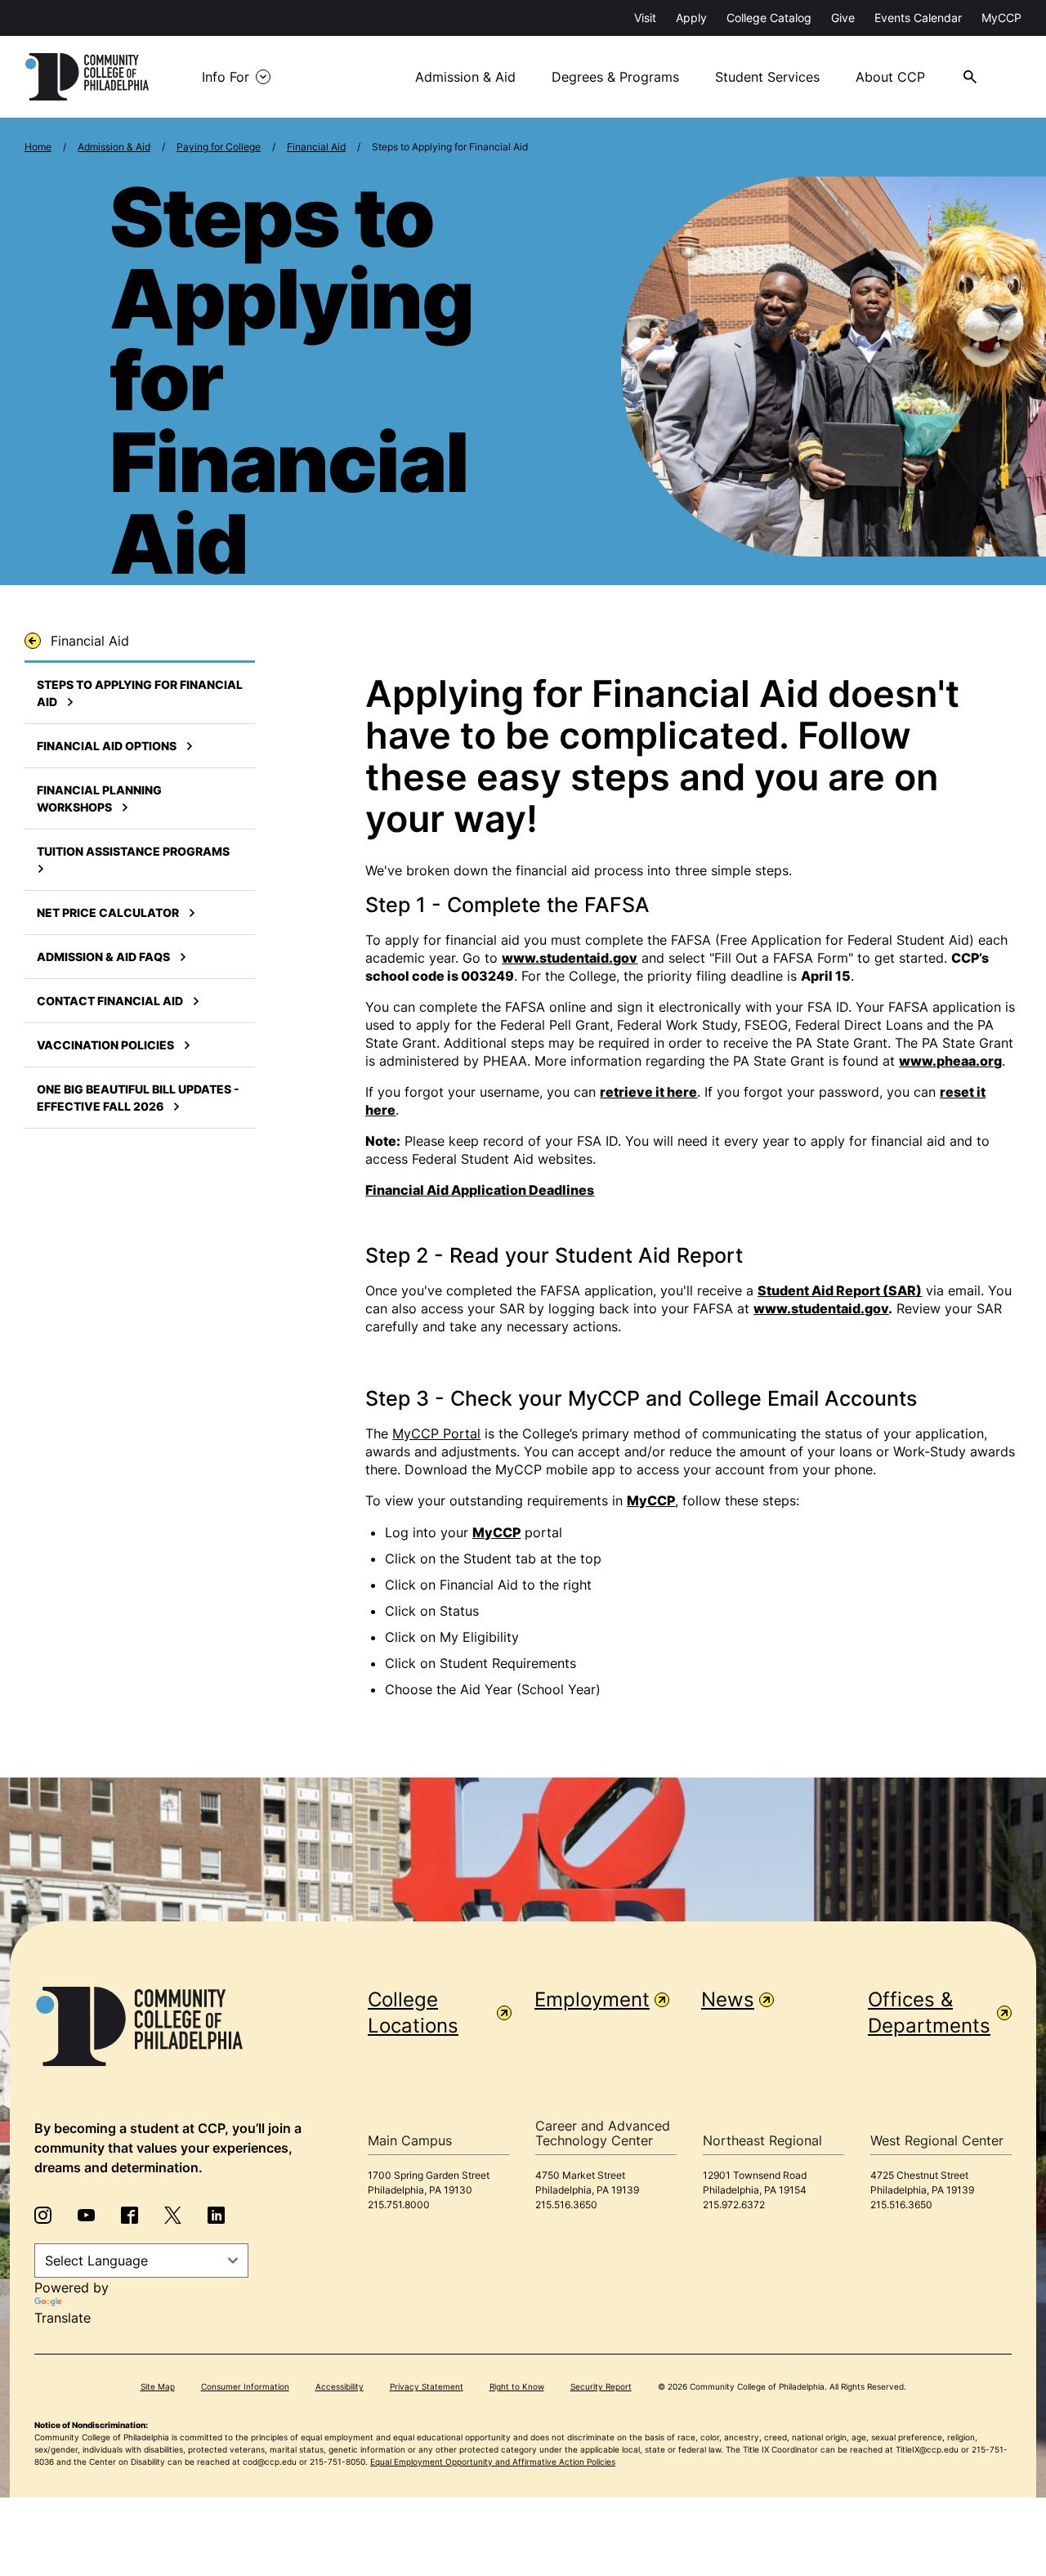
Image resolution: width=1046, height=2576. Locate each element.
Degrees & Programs (615, 77)
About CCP (890, 77)
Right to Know (517, 2386)
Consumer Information (245, 2386)
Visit (645, 18)
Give (843, 18)
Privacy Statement (427, 2386)
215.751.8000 (399, 2205)
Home (38, 147)
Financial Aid (316, 147)
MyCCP (1001, 18)
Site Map (158, 2386)
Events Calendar (918, 18)
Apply (691, 18)
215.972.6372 (734, 2205)
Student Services (767, 77)
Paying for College (219, 147)
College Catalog (769, 18)
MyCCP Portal (436, 1433)
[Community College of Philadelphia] (87, 77)
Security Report (601, 2386)
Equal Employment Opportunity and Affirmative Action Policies (493, 2462)
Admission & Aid (465, 77)
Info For (226, 77)
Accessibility (340, 2386)
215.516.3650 (566, 2205)
